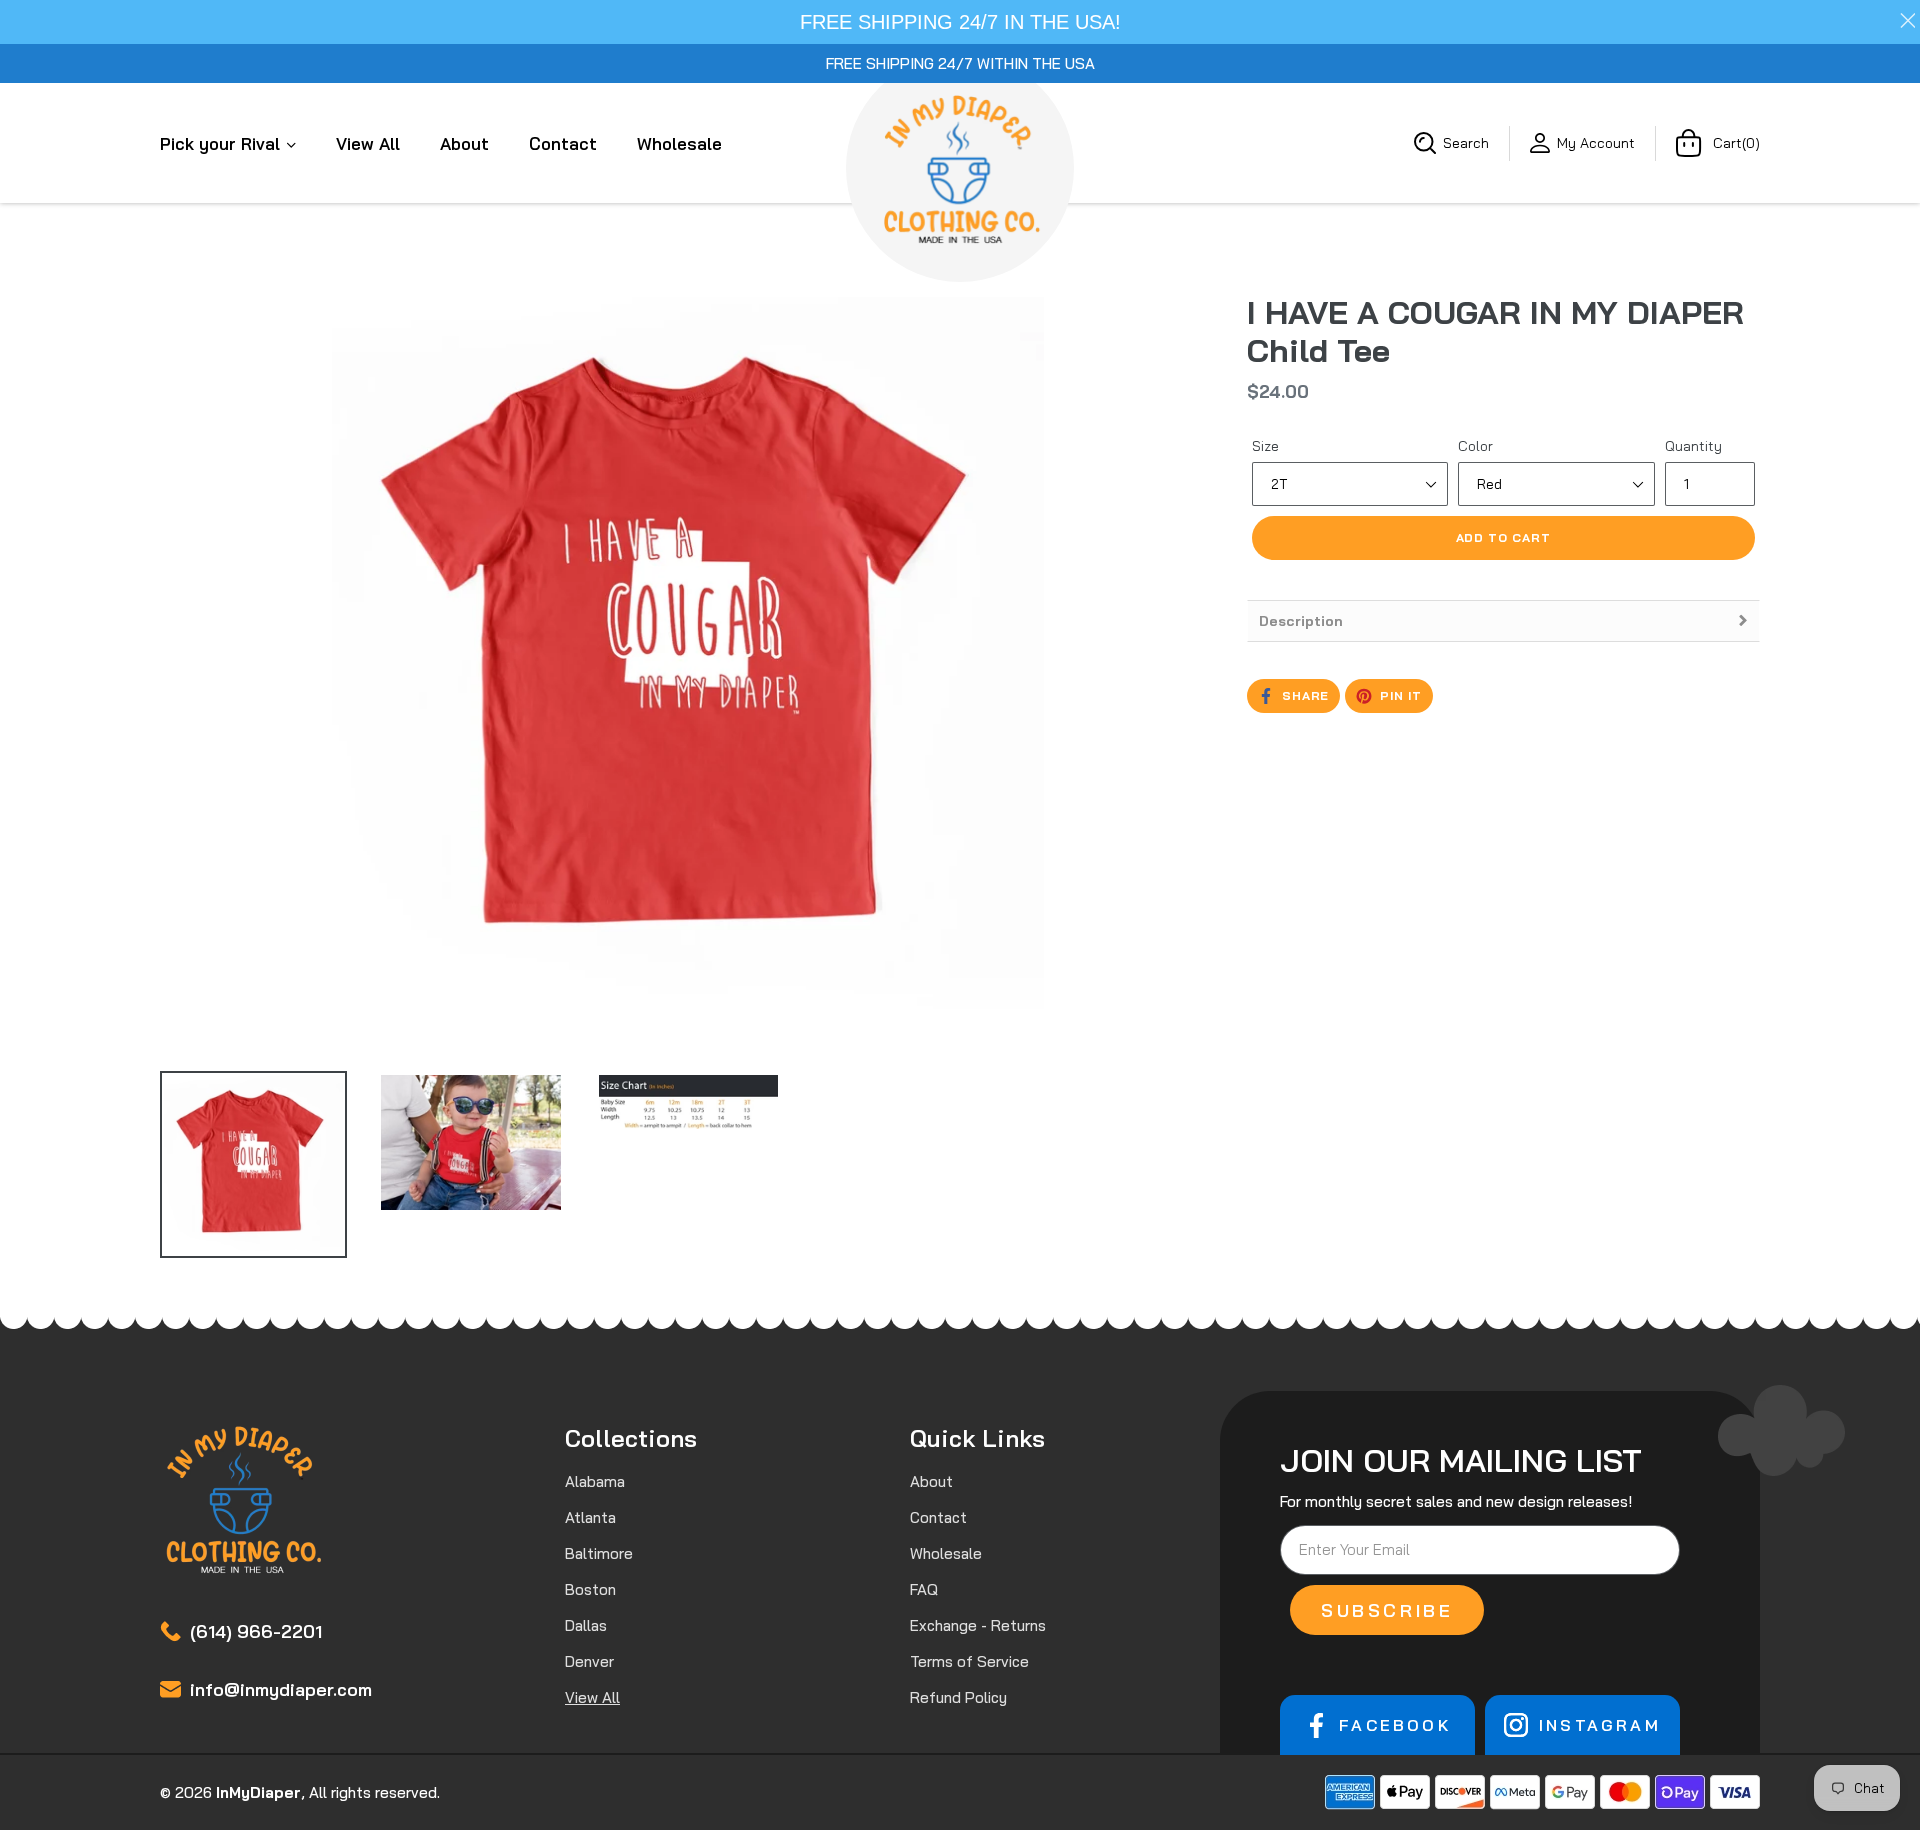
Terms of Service (969, 1661)
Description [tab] (1301, 621)
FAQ (924, 1589)
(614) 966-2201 (256, 1631)
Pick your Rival (222, 143)
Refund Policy (958, 1697)
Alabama (595, 1481)
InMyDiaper (258, 1792)
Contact (563, 143)
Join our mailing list (1461, 1460)
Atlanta (590, 1517)
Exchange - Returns (978, 1625)
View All (368, 143)
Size (1265, 446)
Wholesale (679, 143)
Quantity (1693, 446)
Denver (589, 1661)
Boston (590, 1589)
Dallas (586, 1625)
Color (1475, 446)
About (464, 143)
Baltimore (599, 1553)
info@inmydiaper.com (281, 1689)
